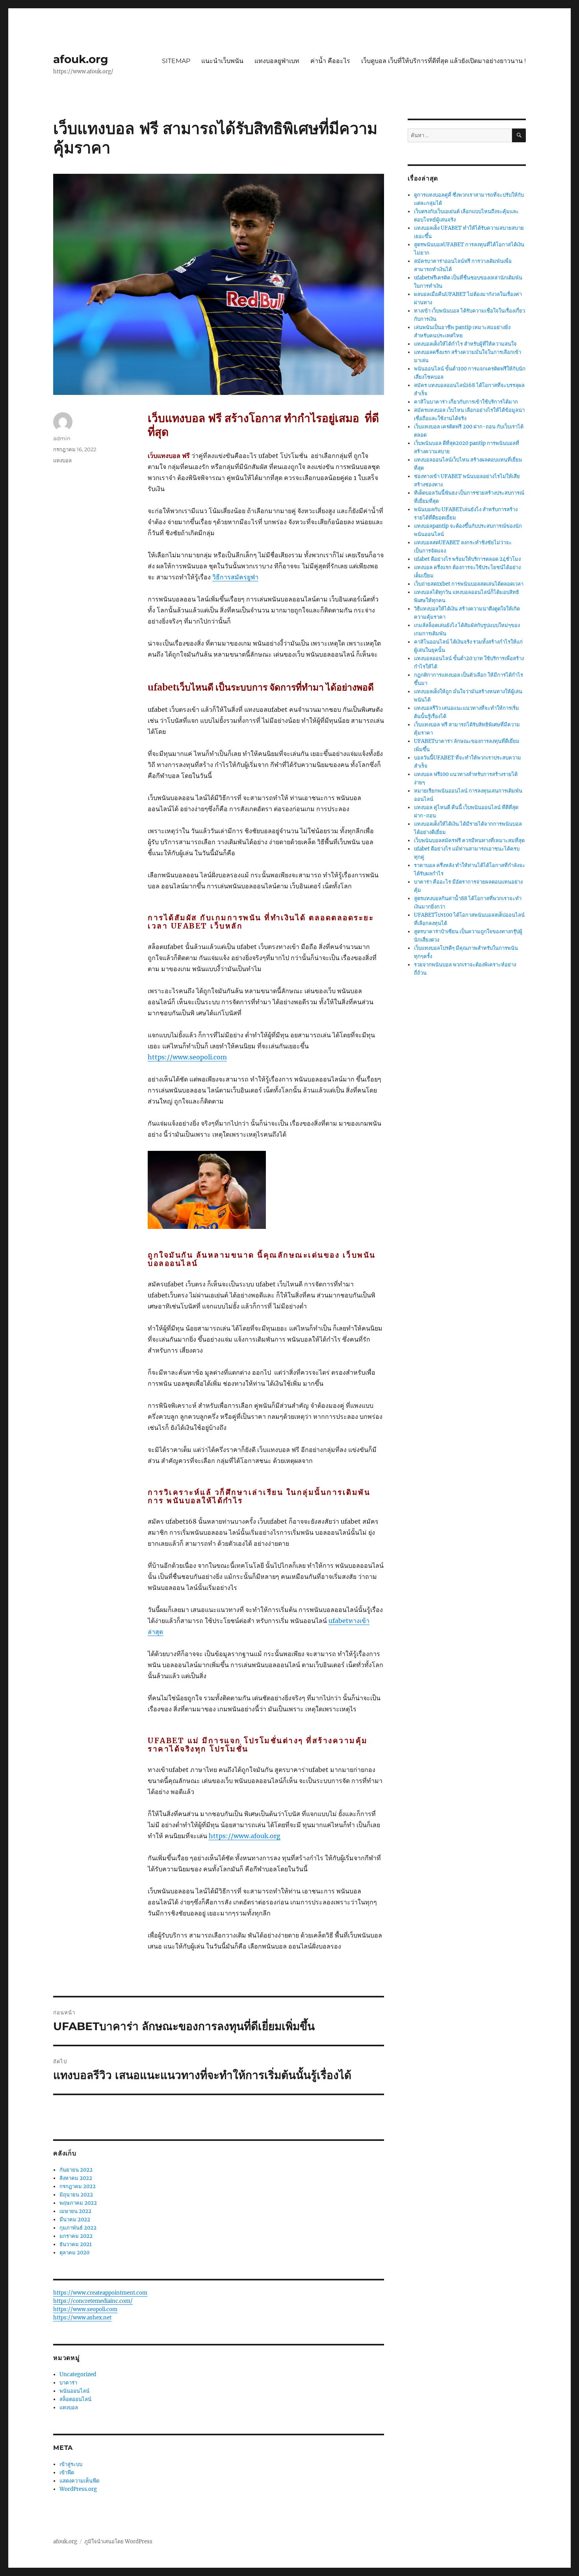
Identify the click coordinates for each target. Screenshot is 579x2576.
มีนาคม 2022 (75, 2220)
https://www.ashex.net (82, 2318)
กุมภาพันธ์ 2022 (78, 2228)
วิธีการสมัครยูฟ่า (235, 577)
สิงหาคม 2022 (76, 2178)
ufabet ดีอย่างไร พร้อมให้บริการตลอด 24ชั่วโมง (467, 559)
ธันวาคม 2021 (76, 2244)
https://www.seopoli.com (187, 1057)
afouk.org (81, 59)
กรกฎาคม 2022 (78, 2186)
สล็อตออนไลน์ (75, 2399)
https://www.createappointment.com (100, 2293)
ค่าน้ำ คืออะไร (330, 61)
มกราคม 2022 (76, 2236)
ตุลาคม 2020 (74, 2253)
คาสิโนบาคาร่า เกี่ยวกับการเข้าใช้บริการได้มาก (466, 402)
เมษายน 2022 (75, 2211)
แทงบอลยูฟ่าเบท (277, 61)
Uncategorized (78, 2374)
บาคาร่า (68, 2383)
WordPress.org (78, 2489)
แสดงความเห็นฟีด (79, 2481)
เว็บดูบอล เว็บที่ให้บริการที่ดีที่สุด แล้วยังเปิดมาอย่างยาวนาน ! (444, 61)
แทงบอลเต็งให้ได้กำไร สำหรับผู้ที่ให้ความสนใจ (465, 344)
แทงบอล (62, 460)
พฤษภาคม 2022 (78, 2203)
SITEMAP (176, 61)
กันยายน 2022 (76, 2170)
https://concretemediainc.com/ (93, 2301)
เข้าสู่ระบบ (71, 2464)
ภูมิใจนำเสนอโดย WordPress (118, 2542)
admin (62, 438)
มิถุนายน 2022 (76, 2195)
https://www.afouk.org (245, 1836)
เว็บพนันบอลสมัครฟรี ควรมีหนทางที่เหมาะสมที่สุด (469, 840)
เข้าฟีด (67, 2473)
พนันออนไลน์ (74, 2391)
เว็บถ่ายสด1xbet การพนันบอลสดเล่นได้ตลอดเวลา (469, 584)
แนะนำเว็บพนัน (222, 61)
